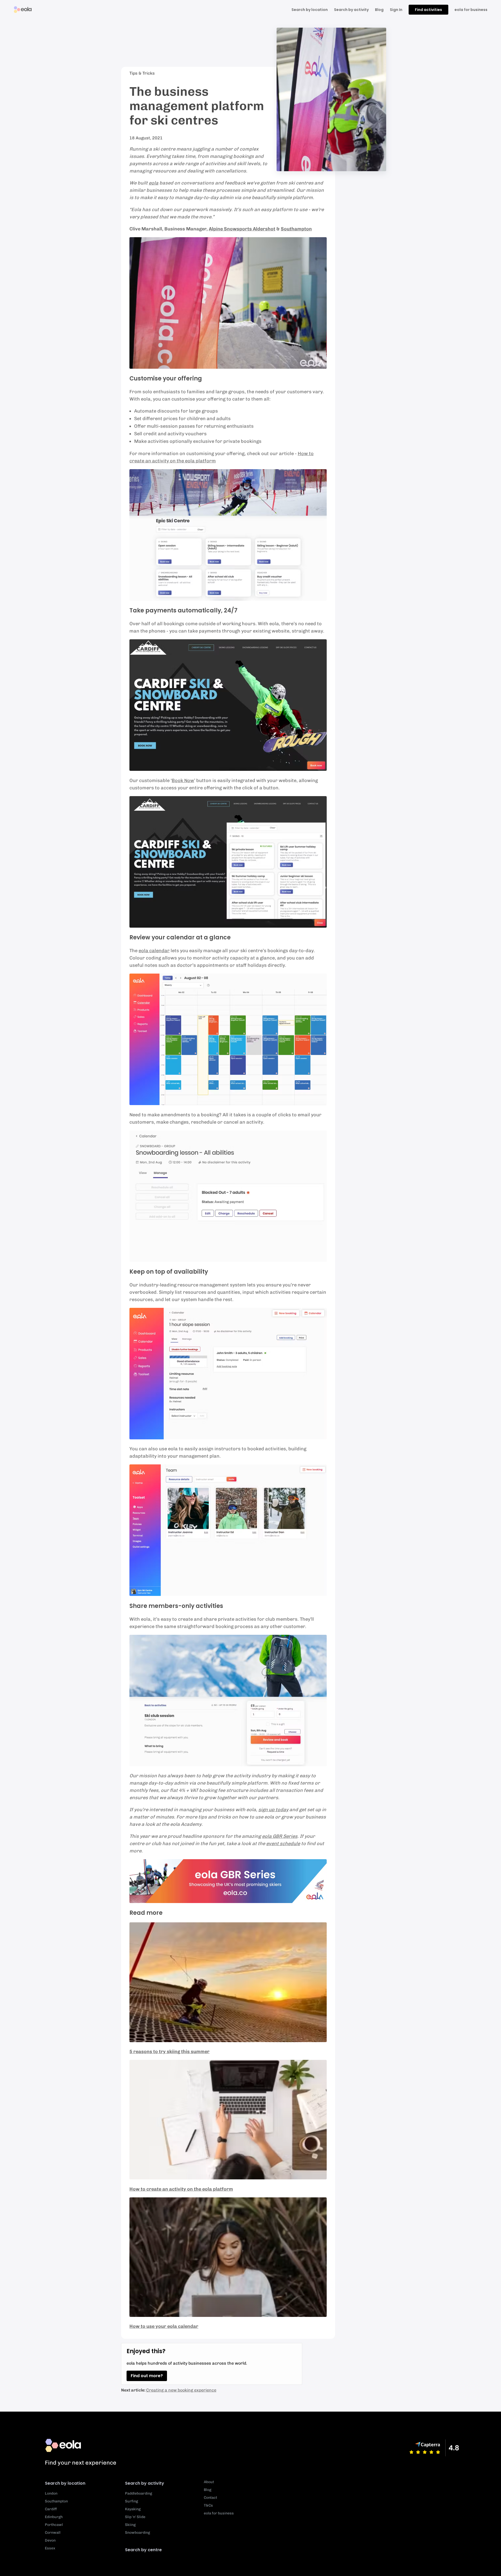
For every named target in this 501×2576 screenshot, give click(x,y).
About (209, 2482)
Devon (50, 2540)
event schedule (283, 1844)
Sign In (396, 10)
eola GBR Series (280, 1836)
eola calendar (154, 951)
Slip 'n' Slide (135, 2517)
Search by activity (351, 10)
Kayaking (133, 2509)
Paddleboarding (139, 2493)
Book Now (183, 780)
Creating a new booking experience (181, 2390)
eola (154, 183)
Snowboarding (138, 2533)
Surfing (132, 2501)
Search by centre (143, 2550)
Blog (379, 10)
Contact (210, 2498)
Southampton (296, 229)
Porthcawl (54, 2525)
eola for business (471, 10)
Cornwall (53, 2533)
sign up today (273, 1810)
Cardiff (51, 2509)
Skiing (130, 2525)
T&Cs (208, 2505)
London (51, 2493)
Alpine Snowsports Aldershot (242, 229)
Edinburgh (54, 2517)
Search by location (65, 2483)
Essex (50, 2548)
